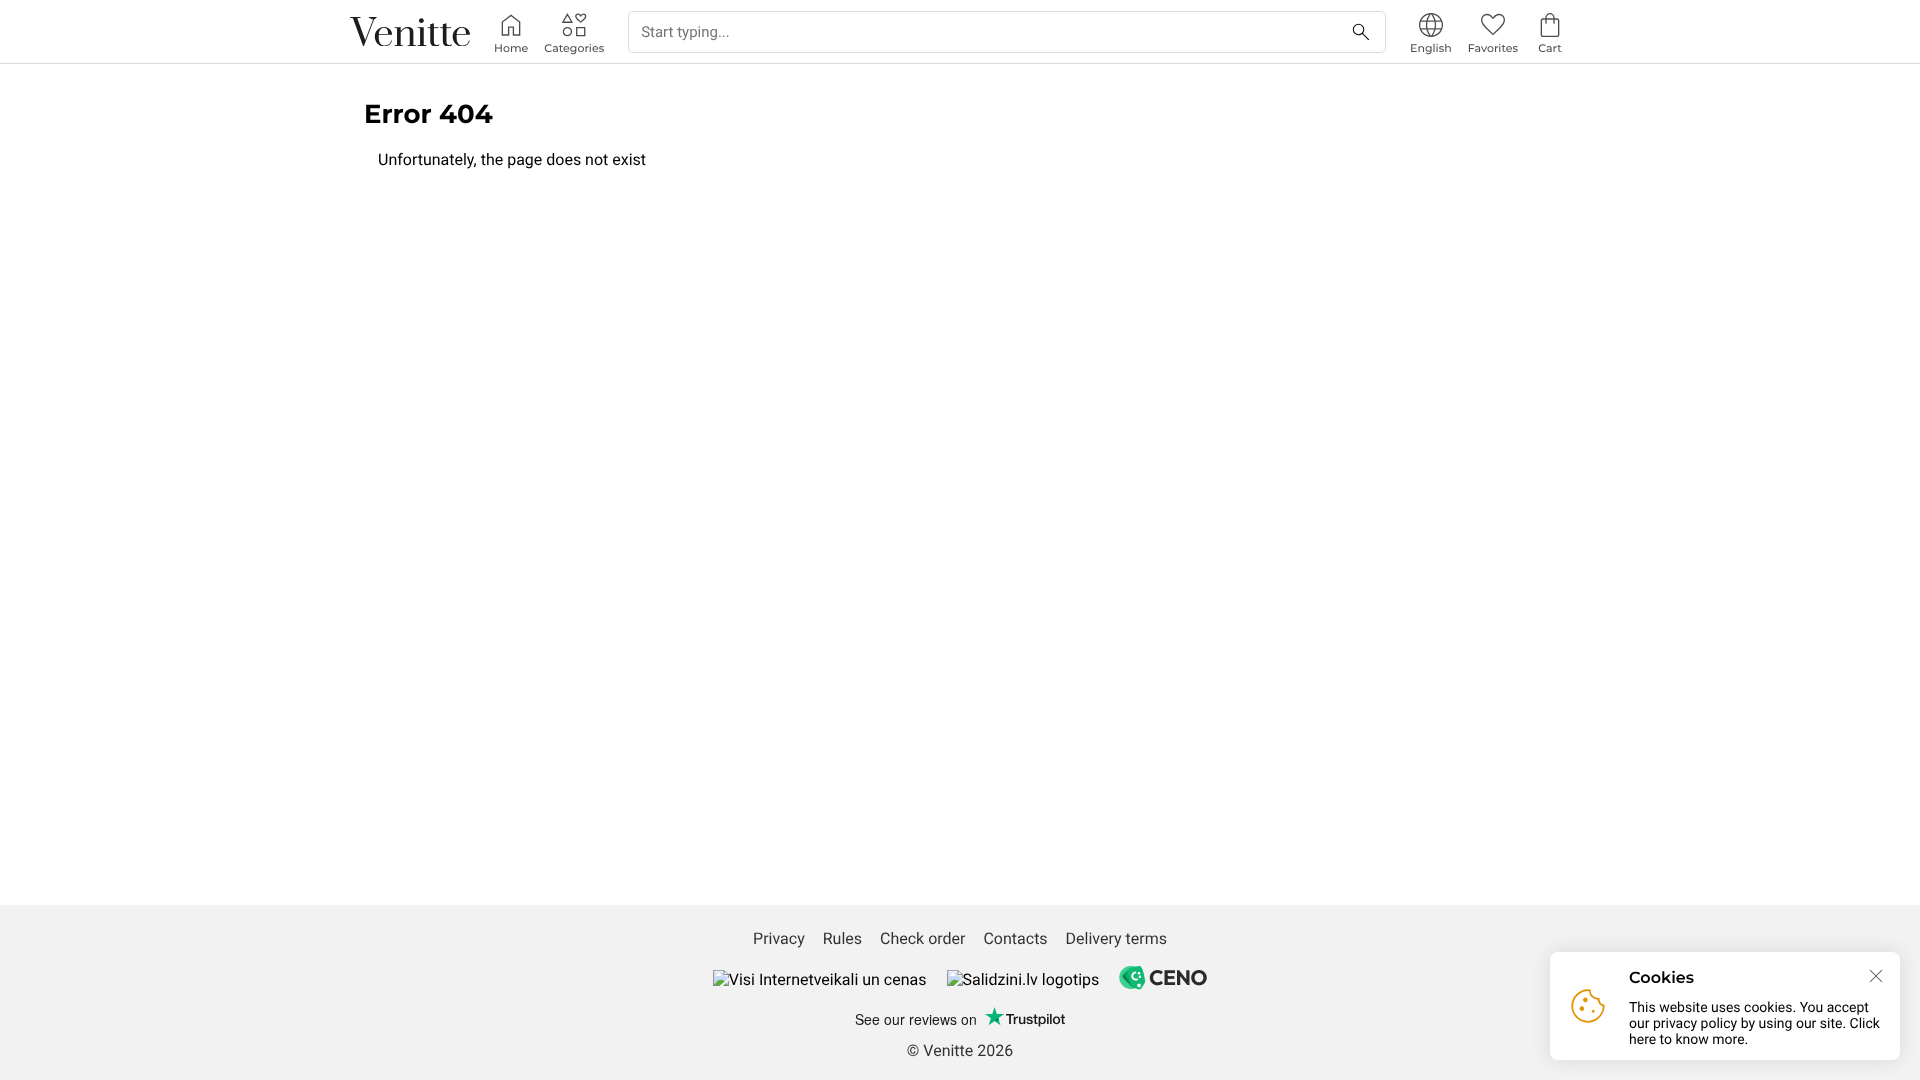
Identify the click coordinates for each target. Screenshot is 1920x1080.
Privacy (779, 938)
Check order (922, 938)
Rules (842, 938)
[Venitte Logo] (410, 32)
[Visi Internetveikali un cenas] (820, 979)
